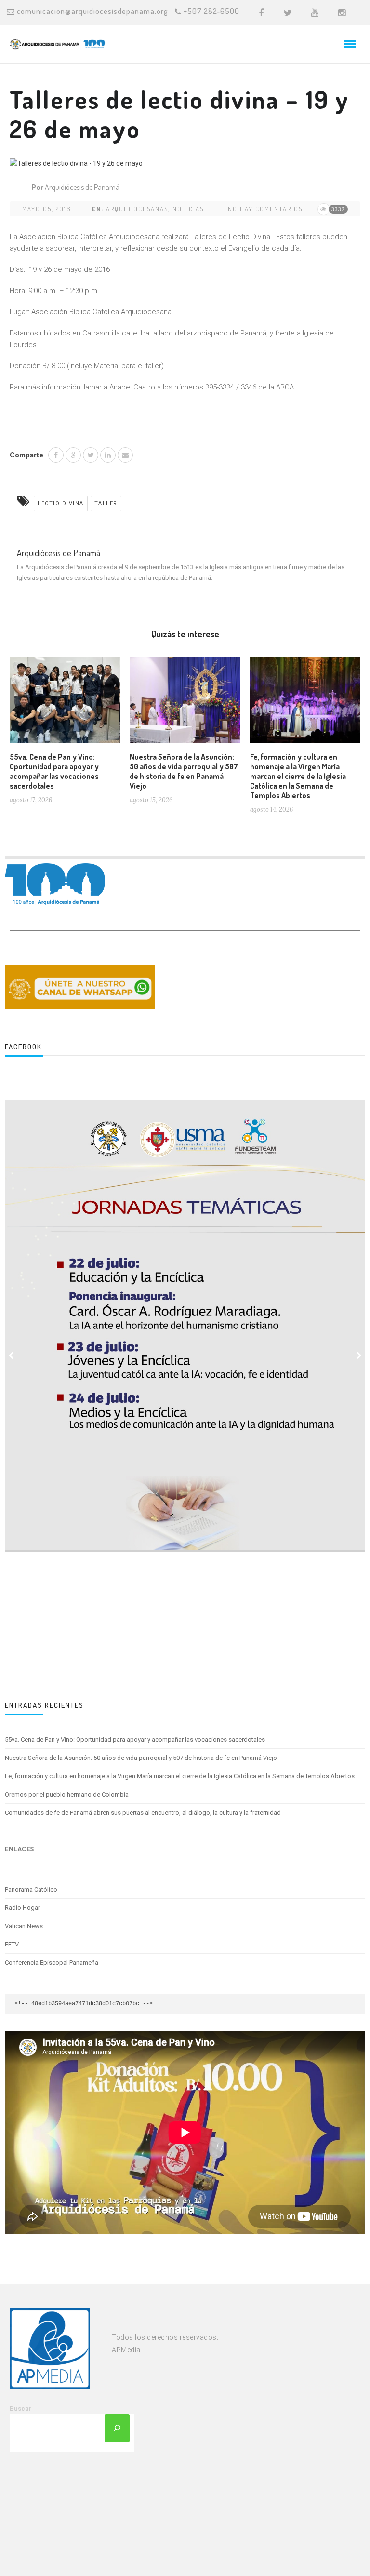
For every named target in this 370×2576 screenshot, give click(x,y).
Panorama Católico (31, 1889)
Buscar (21, 2408)
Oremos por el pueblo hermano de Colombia (67, 1794)
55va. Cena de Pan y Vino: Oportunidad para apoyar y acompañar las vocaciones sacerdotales (54, 771)
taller (106, 503)
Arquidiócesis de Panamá (82, 187)
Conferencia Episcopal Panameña (52, 1963)
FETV (12, 1944)
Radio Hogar (22, 1908)
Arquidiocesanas (137, 209)
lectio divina (61, 503)
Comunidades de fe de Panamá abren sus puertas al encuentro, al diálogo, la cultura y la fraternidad (143, 1813)
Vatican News (24, 1926)
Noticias (188, 209)
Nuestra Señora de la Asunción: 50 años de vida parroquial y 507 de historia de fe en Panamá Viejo (184, 771)
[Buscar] (117, 2428)
